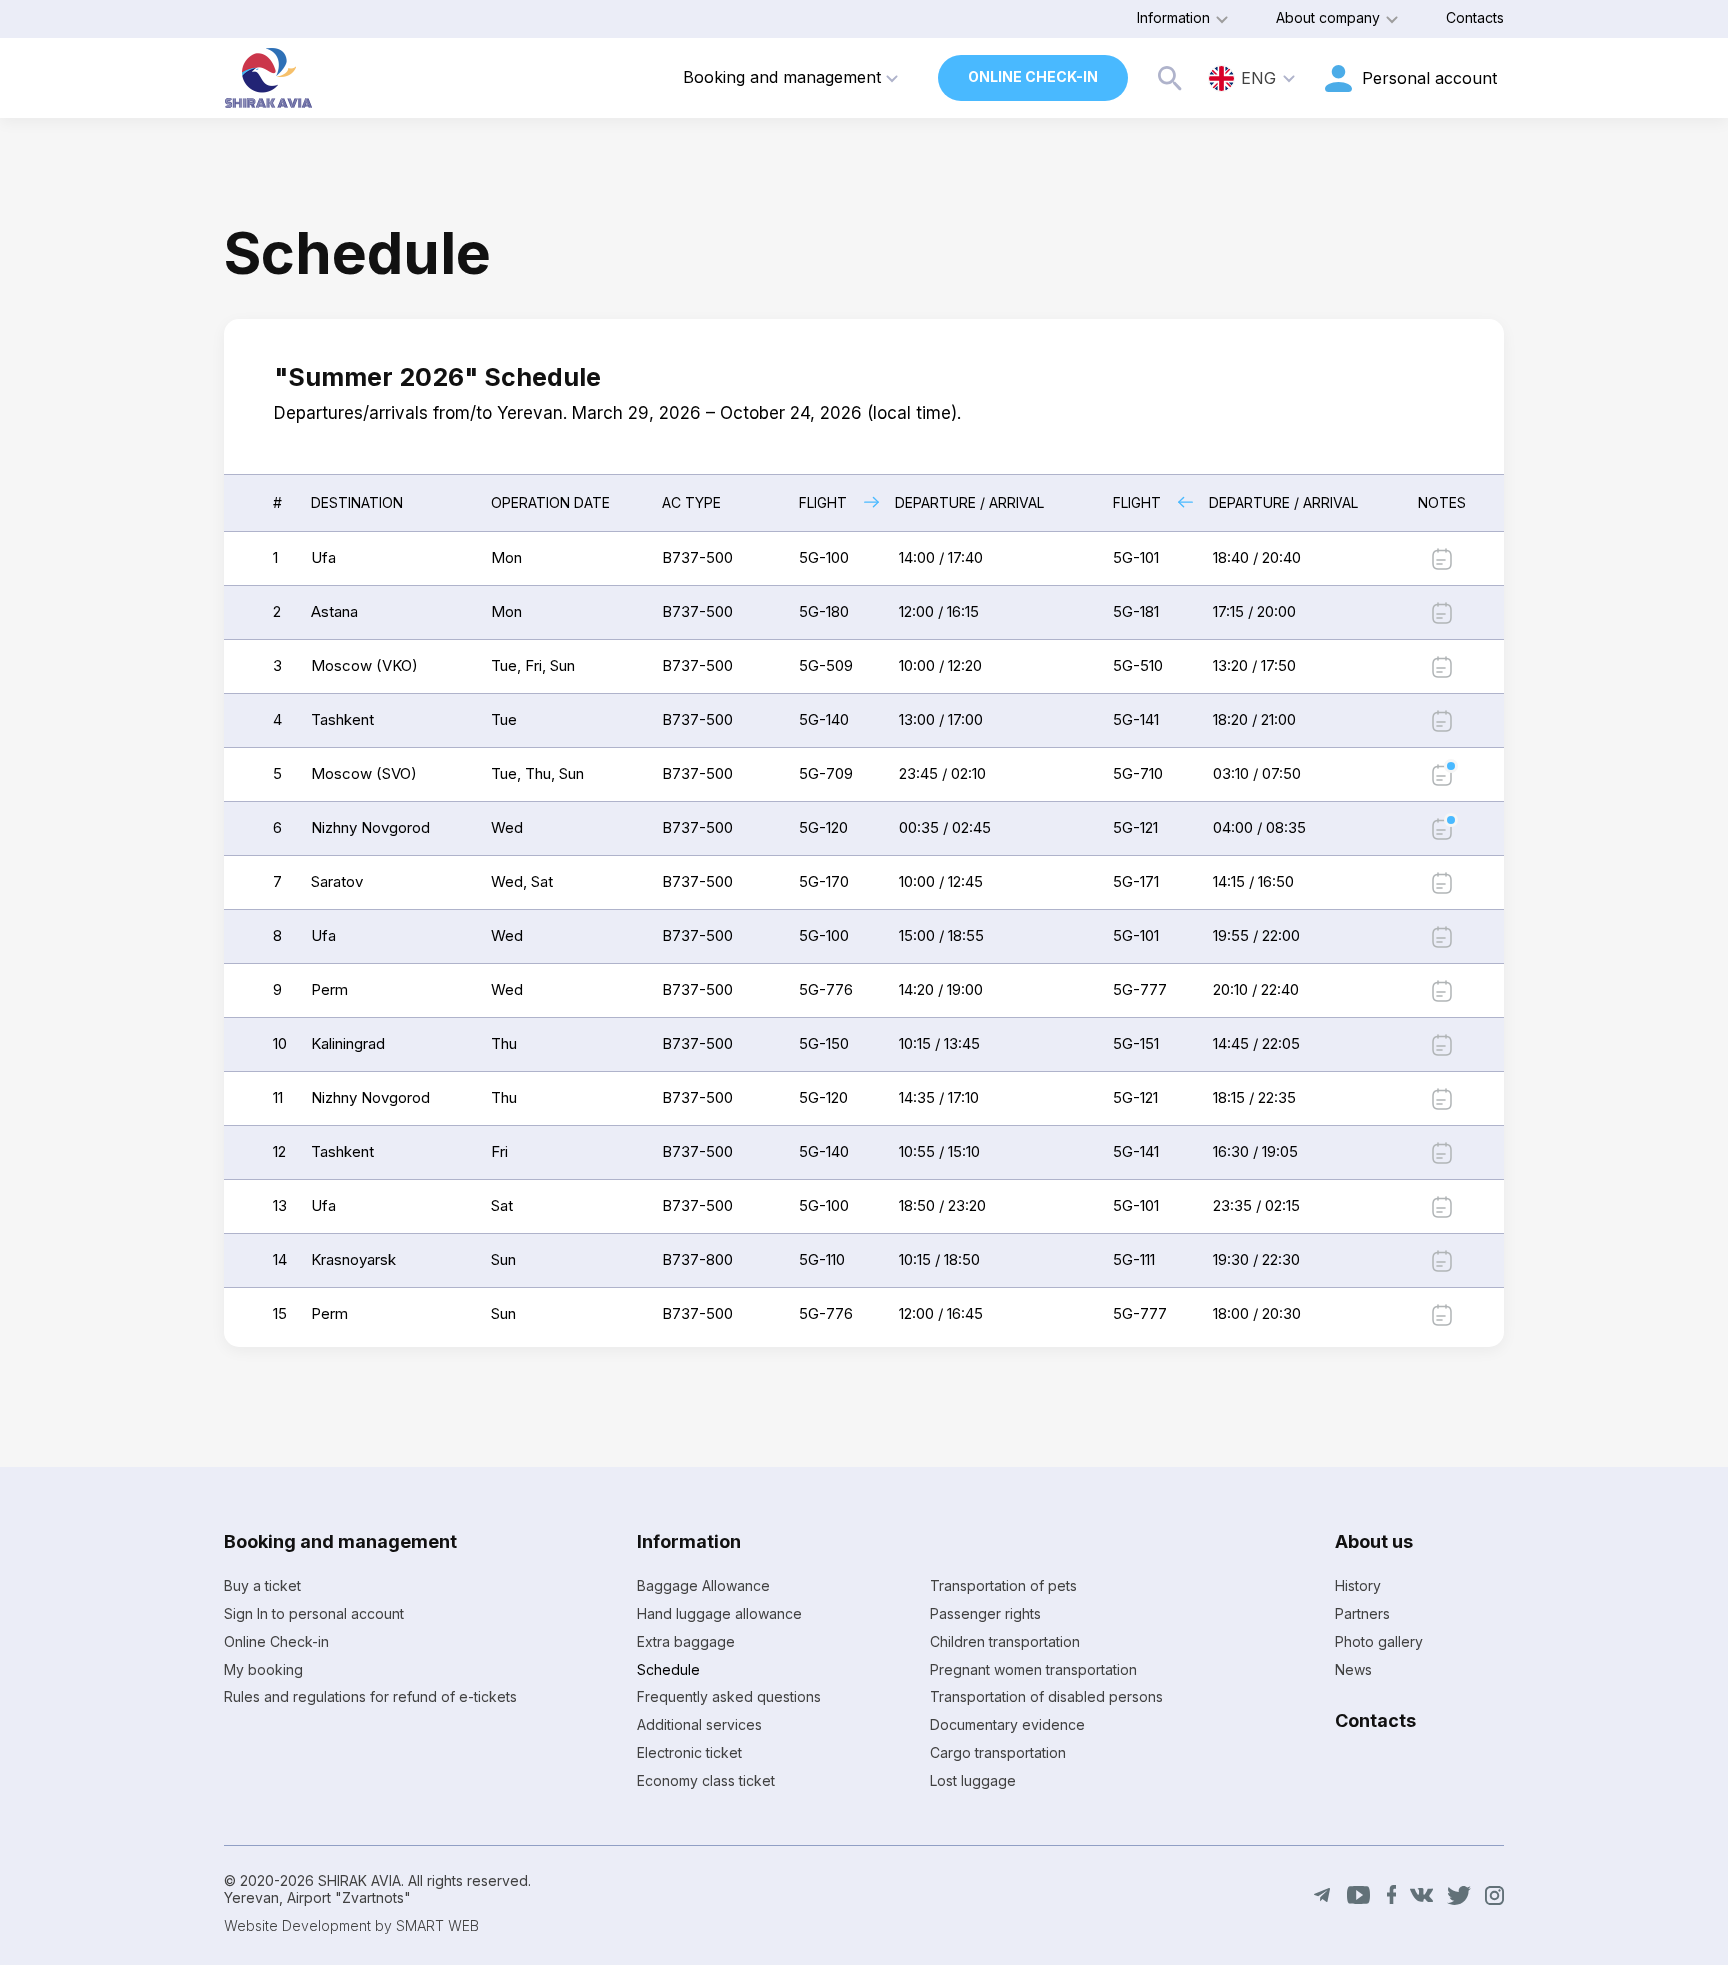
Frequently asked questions (729, 1696)
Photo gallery (1379, 1641)
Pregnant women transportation (1033, 1669)
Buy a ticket (262, 1585)
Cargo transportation (998, 1752)
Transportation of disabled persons (1046, 1696)
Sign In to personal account (314, 1613)
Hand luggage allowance (719, 1613)
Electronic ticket (689, 1752)
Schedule (668, 1669)
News (1353, 1669)
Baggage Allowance (703, 1585)
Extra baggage (686, 1641)
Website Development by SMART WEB (351, 1925)
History (1358, 1585)
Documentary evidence (1007, 1724)
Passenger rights (985, 1613)
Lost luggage (973, 1780)
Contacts (1475, 17)
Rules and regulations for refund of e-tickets (370, 1696)
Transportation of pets (1003, 1585)
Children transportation (1005, 1641)
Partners (1362, 1613)
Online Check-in (1033, 76)
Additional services (699, 1724)
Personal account (1429, 78)
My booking (263, 1669)
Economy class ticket (706, 1780)
